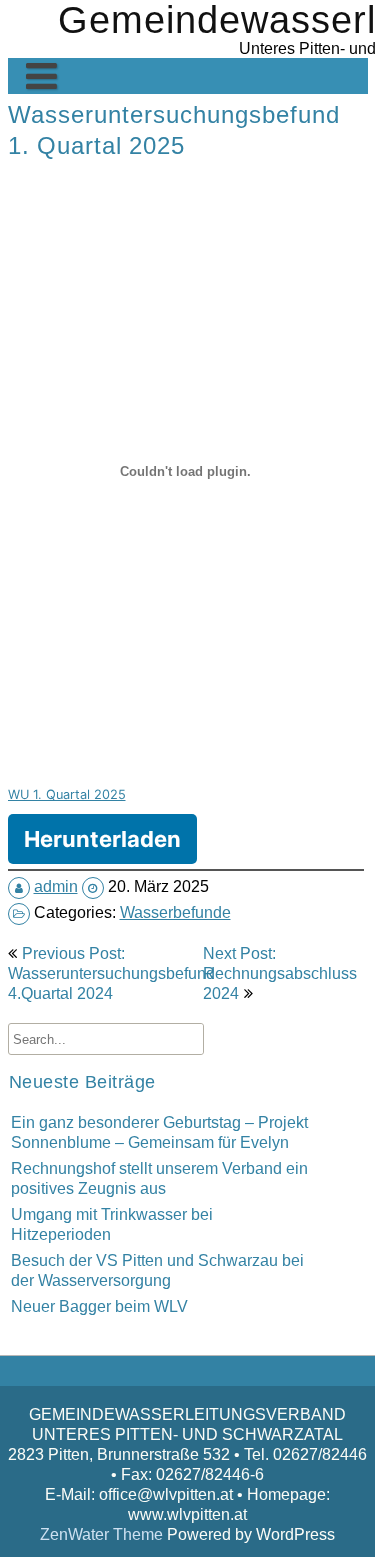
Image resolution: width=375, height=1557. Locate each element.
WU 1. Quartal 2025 (67, 794)
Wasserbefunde (175, 912)
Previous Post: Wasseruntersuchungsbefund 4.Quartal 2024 (111, 973)
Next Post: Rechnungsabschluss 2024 (280, 973)
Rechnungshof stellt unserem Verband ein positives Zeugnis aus (159, 1178)
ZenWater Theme (103, 1534)
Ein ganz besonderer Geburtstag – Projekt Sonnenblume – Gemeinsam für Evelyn (159, 1132)
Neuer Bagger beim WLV (99, 1306)
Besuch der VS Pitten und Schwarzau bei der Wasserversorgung (157, 1270)
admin (56, 886)
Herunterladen (102, 839)
